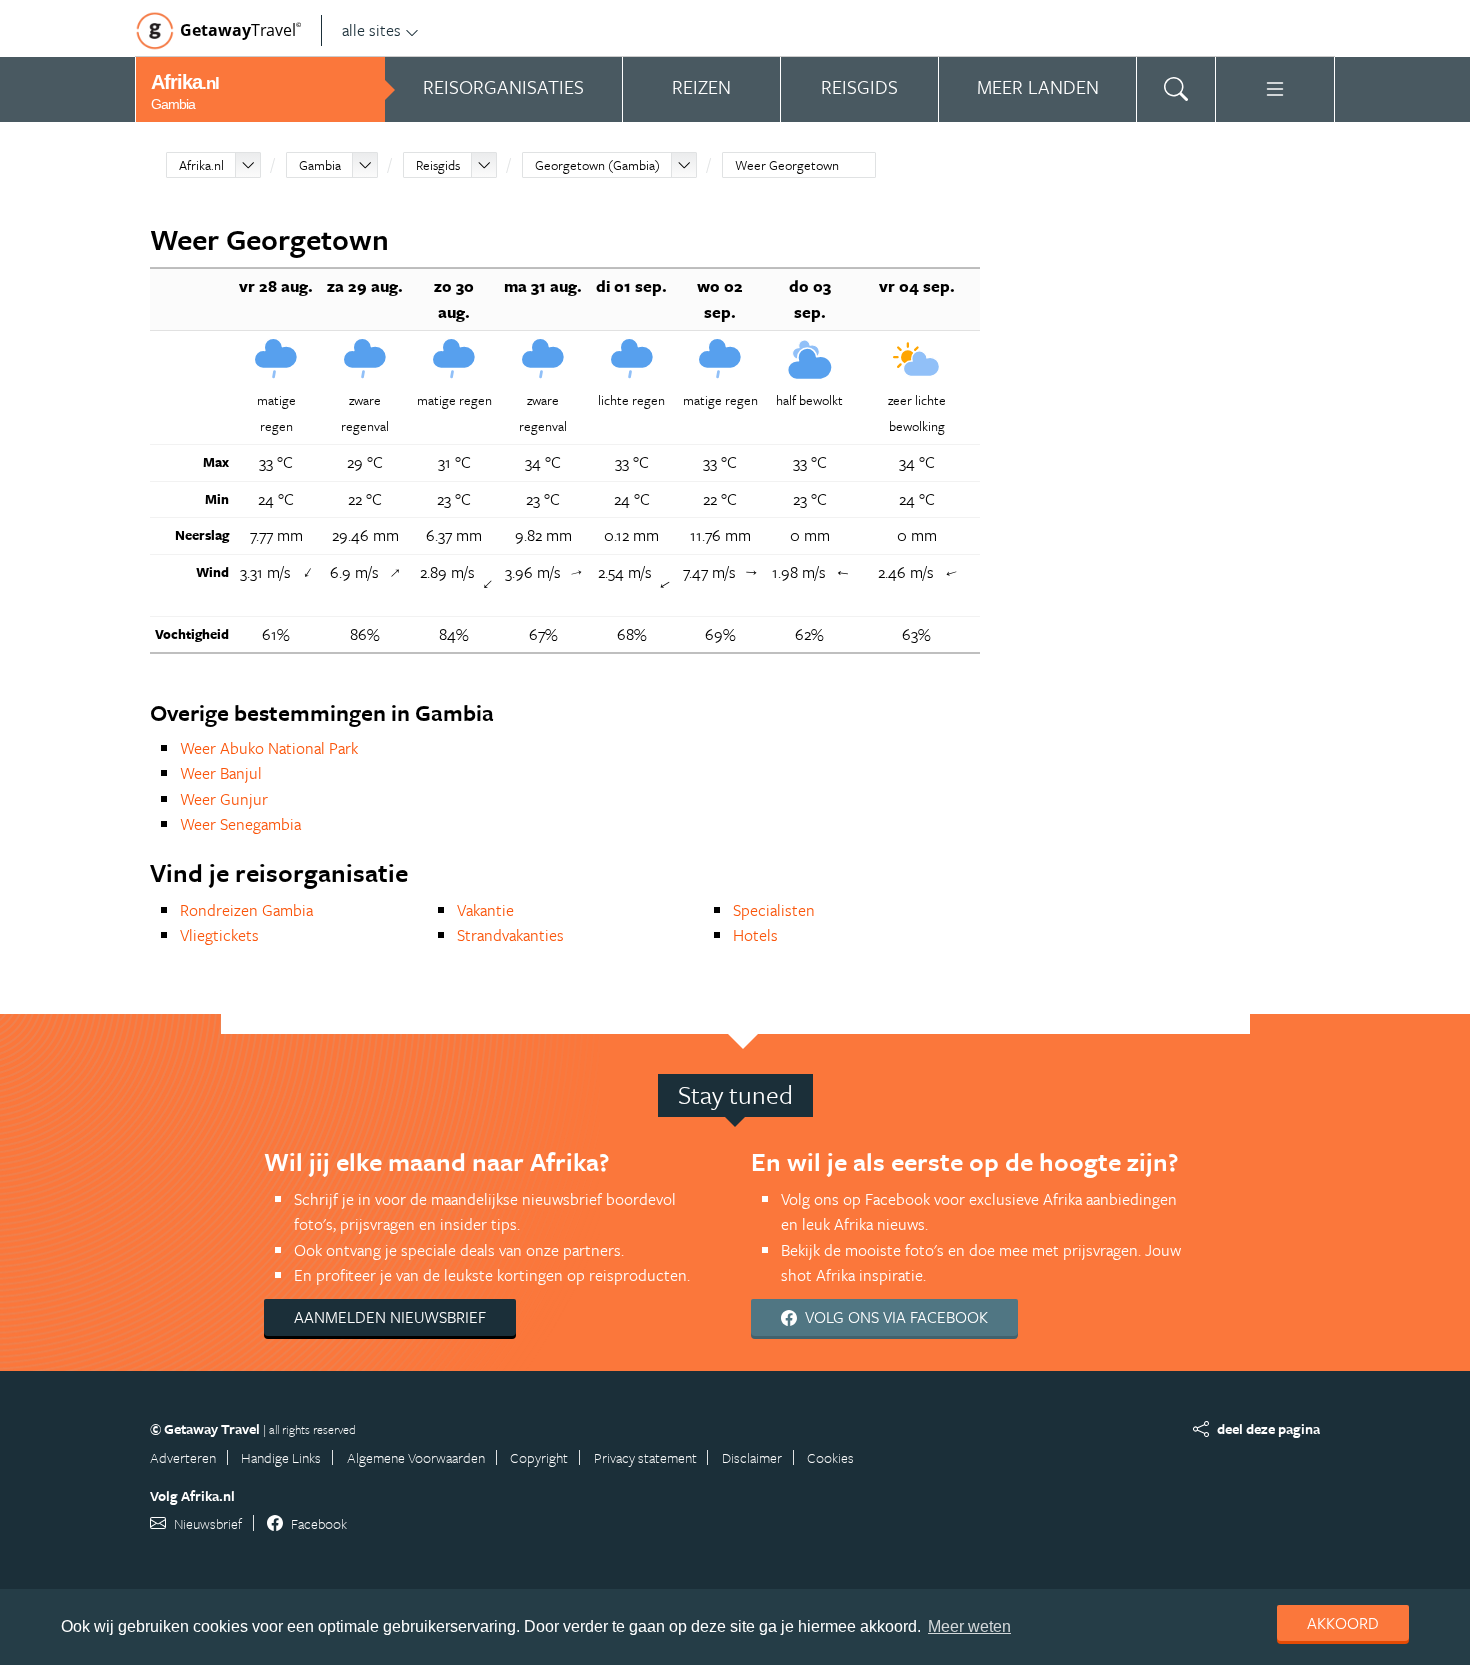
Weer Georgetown (787, 165)
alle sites (371, 30)
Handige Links (281, 1457)
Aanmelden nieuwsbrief (390, 1317)
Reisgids (438, 165)
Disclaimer (752, 1457)
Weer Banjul (221, 773)
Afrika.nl (201, 165)
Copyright (539, 1457)
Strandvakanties (510, 935)
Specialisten (774, 910)
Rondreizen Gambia (246, 910)
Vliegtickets (219, 935)
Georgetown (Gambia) (597, 165)
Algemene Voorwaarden (416, 1457)
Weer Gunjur (224, 799)
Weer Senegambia (240, 824)
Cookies (830, 1457)
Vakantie (485, 910)
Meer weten (969, 1626)
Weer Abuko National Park (269, 748)
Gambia (320, 165)
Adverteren (183, 1457)
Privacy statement (645, 1457)
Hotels (755, 935)
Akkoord (1343, 1623)
